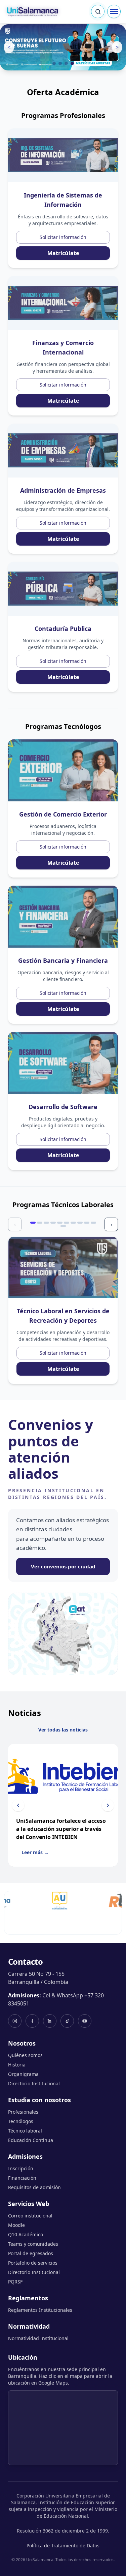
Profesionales (23, 2112)
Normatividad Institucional (38, 2338)
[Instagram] (15, 2021)
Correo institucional (30, 2216)
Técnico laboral (25, 2131)
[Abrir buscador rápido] (98, 11)
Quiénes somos (25, 2055)
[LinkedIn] (50, 2021)
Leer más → (35, 1852)
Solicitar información (63, 237)
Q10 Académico (26, 2234)
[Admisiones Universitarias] (40, 1901)
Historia (17, 2065)
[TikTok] (67, 2021)
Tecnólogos (21, 2121)
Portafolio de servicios (33, 2263)
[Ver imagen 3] (66, 63)
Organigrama (23, 2074)
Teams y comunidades (33, 2244)
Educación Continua (31, 2140)
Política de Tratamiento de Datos (63, 2546)
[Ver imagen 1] (54, 63)
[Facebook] (32, 2021)
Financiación (22, 2178)
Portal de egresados (31, 2253)
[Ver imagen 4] (72, 63)
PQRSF (15, 2282)
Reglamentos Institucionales (40, 2310)
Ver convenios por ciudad (63, 1566)
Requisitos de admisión (34, 2187)
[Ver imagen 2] (60, 63)
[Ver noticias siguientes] (108, 1805)
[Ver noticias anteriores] (18, 1805)
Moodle (16, 2225)
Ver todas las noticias (63, 1730)
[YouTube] (85, 2021)
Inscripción (21, 2168)
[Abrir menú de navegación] (114, 11)
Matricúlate (63, 253)
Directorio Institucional (34, 2083)
